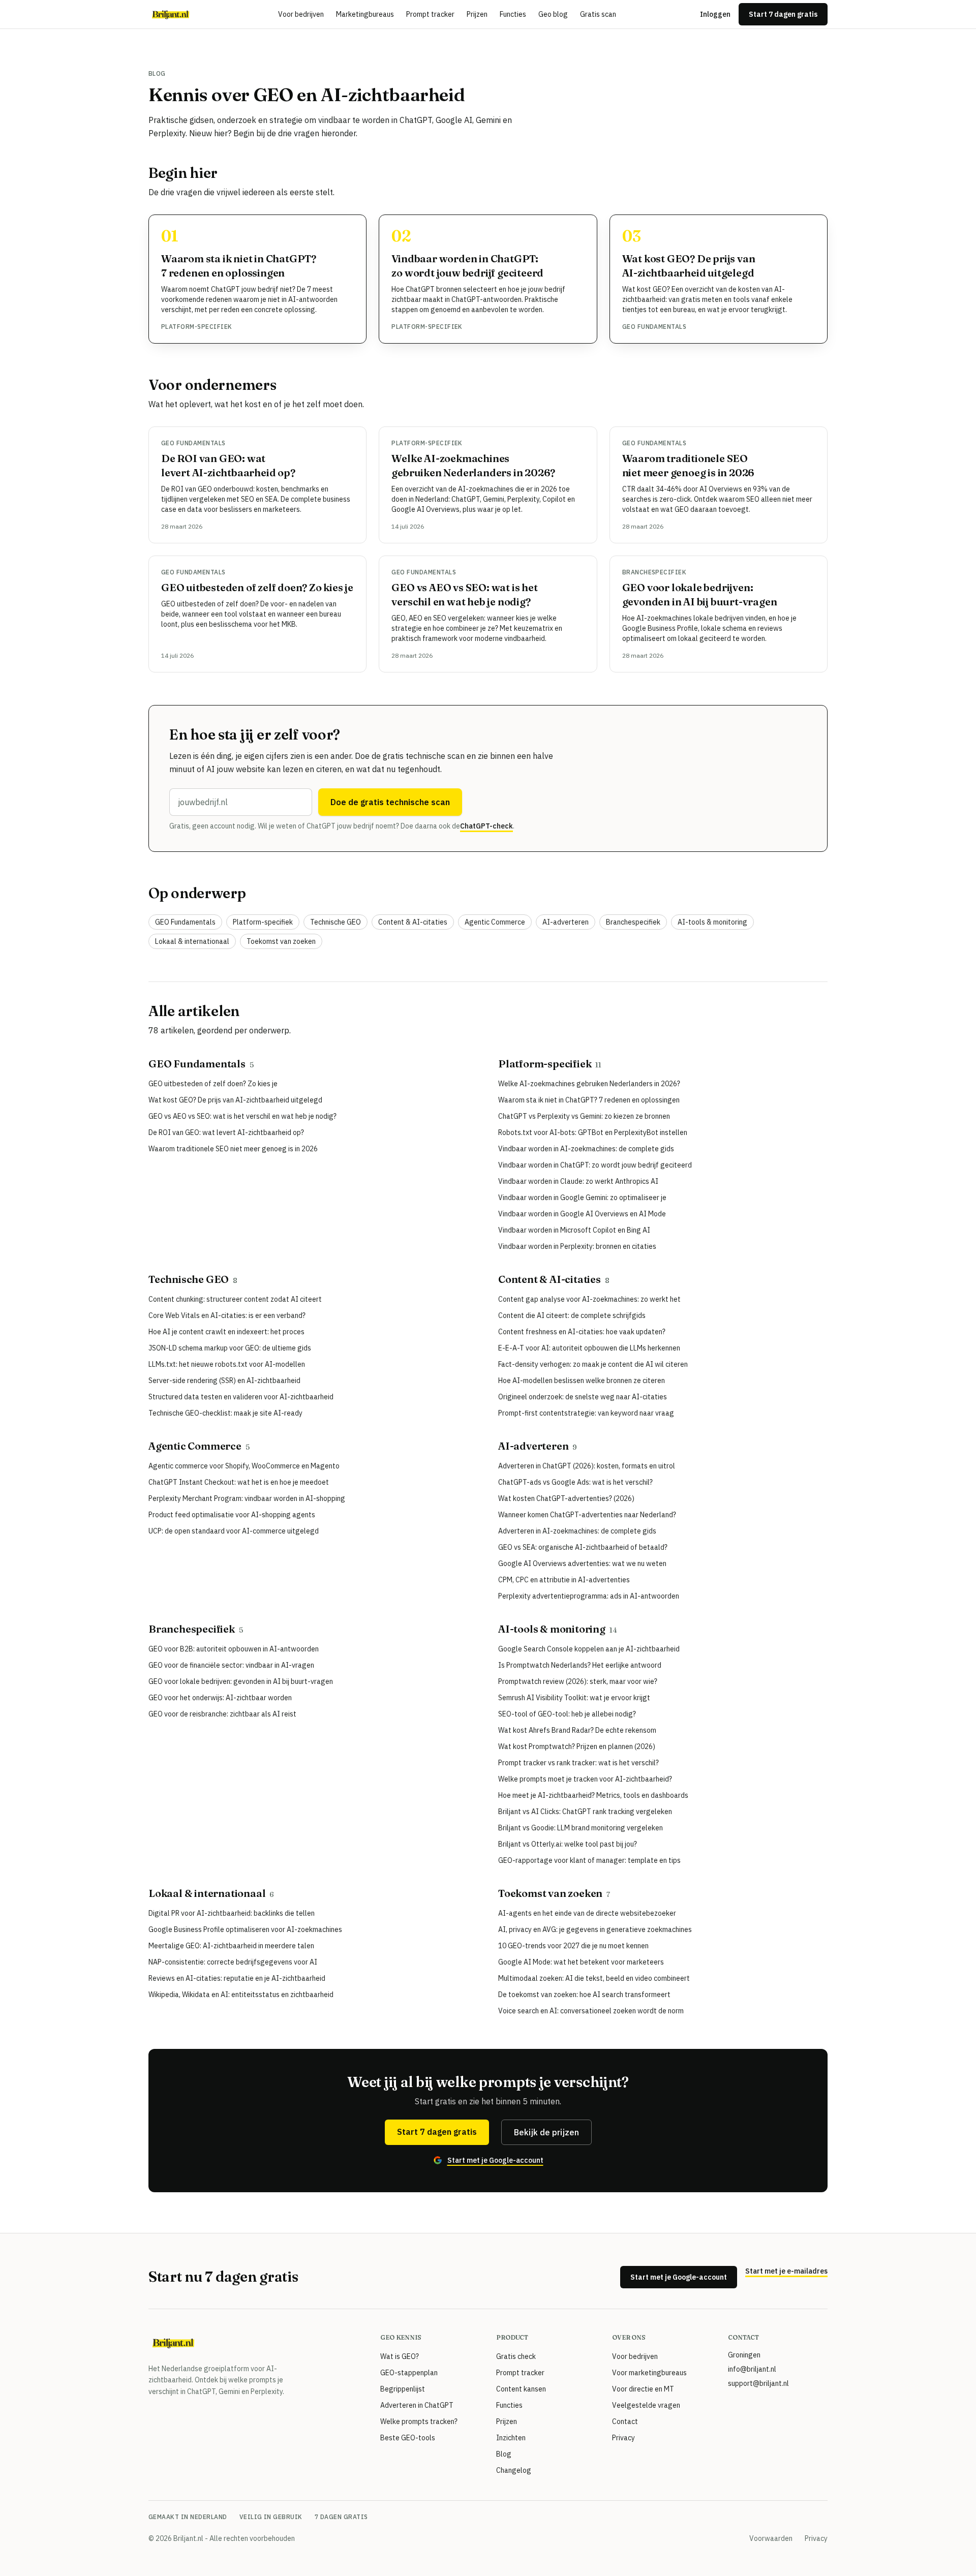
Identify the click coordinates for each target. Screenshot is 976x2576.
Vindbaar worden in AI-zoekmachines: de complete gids (586, 1149)
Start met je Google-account (679, 2277)
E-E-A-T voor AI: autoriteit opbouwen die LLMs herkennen (589, 1348)
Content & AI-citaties (413, 922)
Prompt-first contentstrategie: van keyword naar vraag (586, 1413)
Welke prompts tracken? (419, 2421)
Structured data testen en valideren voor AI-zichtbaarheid (241, 1397)
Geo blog (553, 14)
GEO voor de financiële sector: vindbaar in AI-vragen (231, 1665)
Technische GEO (335, 922)
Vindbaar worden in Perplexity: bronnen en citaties (577, 1246)
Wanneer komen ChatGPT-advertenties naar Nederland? (587, 1515)
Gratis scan (598, 14)
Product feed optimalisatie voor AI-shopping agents (232, 1515)
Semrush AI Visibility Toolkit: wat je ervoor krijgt (574, 1698)
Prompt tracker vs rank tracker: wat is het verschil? (578, 1763)
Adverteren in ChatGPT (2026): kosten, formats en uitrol (587, 1466)
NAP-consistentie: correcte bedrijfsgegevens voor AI (233, 1962)
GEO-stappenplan (409, 2373)
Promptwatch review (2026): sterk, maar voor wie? (578, 1681)
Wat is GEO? (400, 2356)
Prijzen (477, 14)
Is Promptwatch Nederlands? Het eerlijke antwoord (580, 1665)
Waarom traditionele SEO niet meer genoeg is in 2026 (233, 1149)
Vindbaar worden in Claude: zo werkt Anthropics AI (578, 1181)
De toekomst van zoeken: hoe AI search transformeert (584, 1995)
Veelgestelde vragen (646, 2405)
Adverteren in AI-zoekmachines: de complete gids (577, 1531)
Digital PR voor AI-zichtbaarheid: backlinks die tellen (232, 1913)
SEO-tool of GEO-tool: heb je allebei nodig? (567, 1714)
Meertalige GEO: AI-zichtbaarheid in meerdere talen (231, 1946)
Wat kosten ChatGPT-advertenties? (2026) (566, 1498)
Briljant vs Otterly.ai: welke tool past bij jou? (568, 1844)
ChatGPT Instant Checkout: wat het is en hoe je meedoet (239, 1482)
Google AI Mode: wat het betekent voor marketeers (581, 1962)
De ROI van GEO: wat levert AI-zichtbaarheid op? (226, 1132)
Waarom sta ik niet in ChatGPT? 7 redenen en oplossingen (589, 1100)
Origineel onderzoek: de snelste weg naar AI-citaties (583, 1397)
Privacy (623, 2438)
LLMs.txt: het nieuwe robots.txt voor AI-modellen (227, 1364)
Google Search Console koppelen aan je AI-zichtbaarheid (589, 1649)
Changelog (514, 2470)
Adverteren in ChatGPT (417, 2405)
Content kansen (521, 2389)
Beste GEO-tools (408, 2438)
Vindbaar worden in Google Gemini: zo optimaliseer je (582, 1198)
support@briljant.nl (758, 2383)
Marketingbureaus (365, 14)
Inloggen (715, 14)
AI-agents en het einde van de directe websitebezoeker (587, 1913)
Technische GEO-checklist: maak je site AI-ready (225, 1413)
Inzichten (511, 2438)
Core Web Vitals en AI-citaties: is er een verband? (227, 1315)
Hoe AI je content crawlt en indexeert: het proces (226, 1332)
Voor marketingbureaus (649, 2373)
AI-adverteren (566, 922)
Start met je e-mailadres (786, 2271)
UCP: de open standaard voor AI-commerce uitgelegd (234, 1531)
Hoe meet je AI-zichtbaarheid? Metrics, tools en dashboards (593, 1795)
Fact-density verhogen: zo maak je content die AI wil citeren (593, 1364)
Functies (513, 14)
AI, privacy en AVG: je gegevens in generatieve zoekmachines (595, 1929)
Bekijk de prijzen (546, 2132)
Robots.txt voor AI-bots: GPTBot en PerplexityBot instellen (593, 1132)
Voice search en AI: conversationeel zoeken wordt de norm (591, 2011)
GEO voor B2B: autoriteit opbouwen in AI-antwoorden (234, 1649)
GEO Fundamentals (654, 327)
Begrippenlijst (403, 2389)
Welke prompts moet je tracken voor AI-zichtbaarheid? (585, 1779)
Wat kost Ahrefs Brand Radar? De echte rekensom (577, 1730)
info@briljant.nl (752, 2369)
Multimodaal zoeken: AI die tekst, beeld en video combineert (594, 1978)
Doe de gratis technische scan (390, 802)
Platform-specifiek (197, 327)
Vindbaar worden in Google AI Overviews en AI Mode (582, 1214)
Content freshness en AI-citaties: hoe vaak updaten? (582, 1332)
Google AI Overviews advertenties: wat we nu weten (582, 1563)
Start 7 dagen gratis (783, 14)
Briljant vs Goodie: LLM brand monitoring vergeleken (581, 1828)
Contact (625, 2421)
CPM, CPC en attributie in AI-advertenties (564, 1580)
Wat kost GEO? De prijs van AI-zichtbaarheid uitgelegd (235, 1100)
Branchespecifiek (654, 572)
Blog (504, 2454)
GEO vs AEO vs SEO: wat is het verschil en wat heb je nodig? (242, 1116)
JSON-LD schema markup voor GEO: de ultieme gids (230, 1348)
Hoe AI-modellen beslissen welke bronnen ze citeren (582, 1381)
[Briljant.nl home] (171, 14)
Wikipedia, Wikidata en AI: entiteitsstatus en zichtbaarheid (241, 1995)
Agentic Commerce (495, 922)
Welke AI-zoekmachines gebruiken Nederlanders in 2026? (589, 1084)
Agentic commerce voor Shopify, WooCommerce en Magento (244, 1466)
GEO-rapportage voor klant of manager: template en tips (589, 1860)
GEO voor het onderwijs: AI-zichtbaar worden (220, 1698)
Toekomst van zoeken (281, 941)
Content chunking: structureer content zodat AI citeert (235, 1299)
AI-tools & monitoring (712, 922)
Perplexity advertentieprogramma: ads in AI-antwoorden (589, 1596)
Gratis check (516, 2356)
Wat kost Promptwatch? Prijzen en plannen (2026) (577, 1746)
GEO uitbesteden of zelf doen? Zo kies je (257, 587)
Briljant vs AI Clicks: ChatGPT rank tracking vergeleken (585, 1812)
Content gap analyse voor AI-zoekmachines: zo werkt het (589, 1299)
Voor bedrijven (301, 14)
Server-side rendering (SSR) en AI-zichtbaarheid (224, 1381)
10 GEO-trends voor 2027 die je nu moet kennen (573, 1946)
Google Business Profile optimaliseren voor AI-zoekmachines (245, 1929)
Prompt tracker (430, 14)
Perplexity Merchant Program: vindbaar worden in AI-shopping (247, 1498)
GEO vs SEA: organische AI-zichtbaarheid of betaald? (583, 1547)
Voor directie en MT (643, 2389)
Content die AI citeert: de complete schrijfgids (572, 1315)
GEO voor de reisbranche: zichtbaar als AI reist (222, 1714)
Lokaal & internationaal (192, 941)
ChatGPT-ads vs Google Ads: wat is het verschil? (575, 1482)
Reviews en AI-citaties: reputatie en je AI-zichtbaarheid (237, 1978)
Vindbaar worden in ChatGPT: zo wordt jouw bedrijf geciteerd (595, 1165)
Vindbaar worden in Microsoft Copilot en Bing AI (574, 1230)
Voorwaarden (771, 2538)
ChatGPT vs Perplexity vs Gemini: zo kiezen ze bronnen (584, 1116)
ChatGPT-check (486, 826)
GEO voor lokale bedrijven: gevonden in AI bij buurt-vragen (241, 1681)
